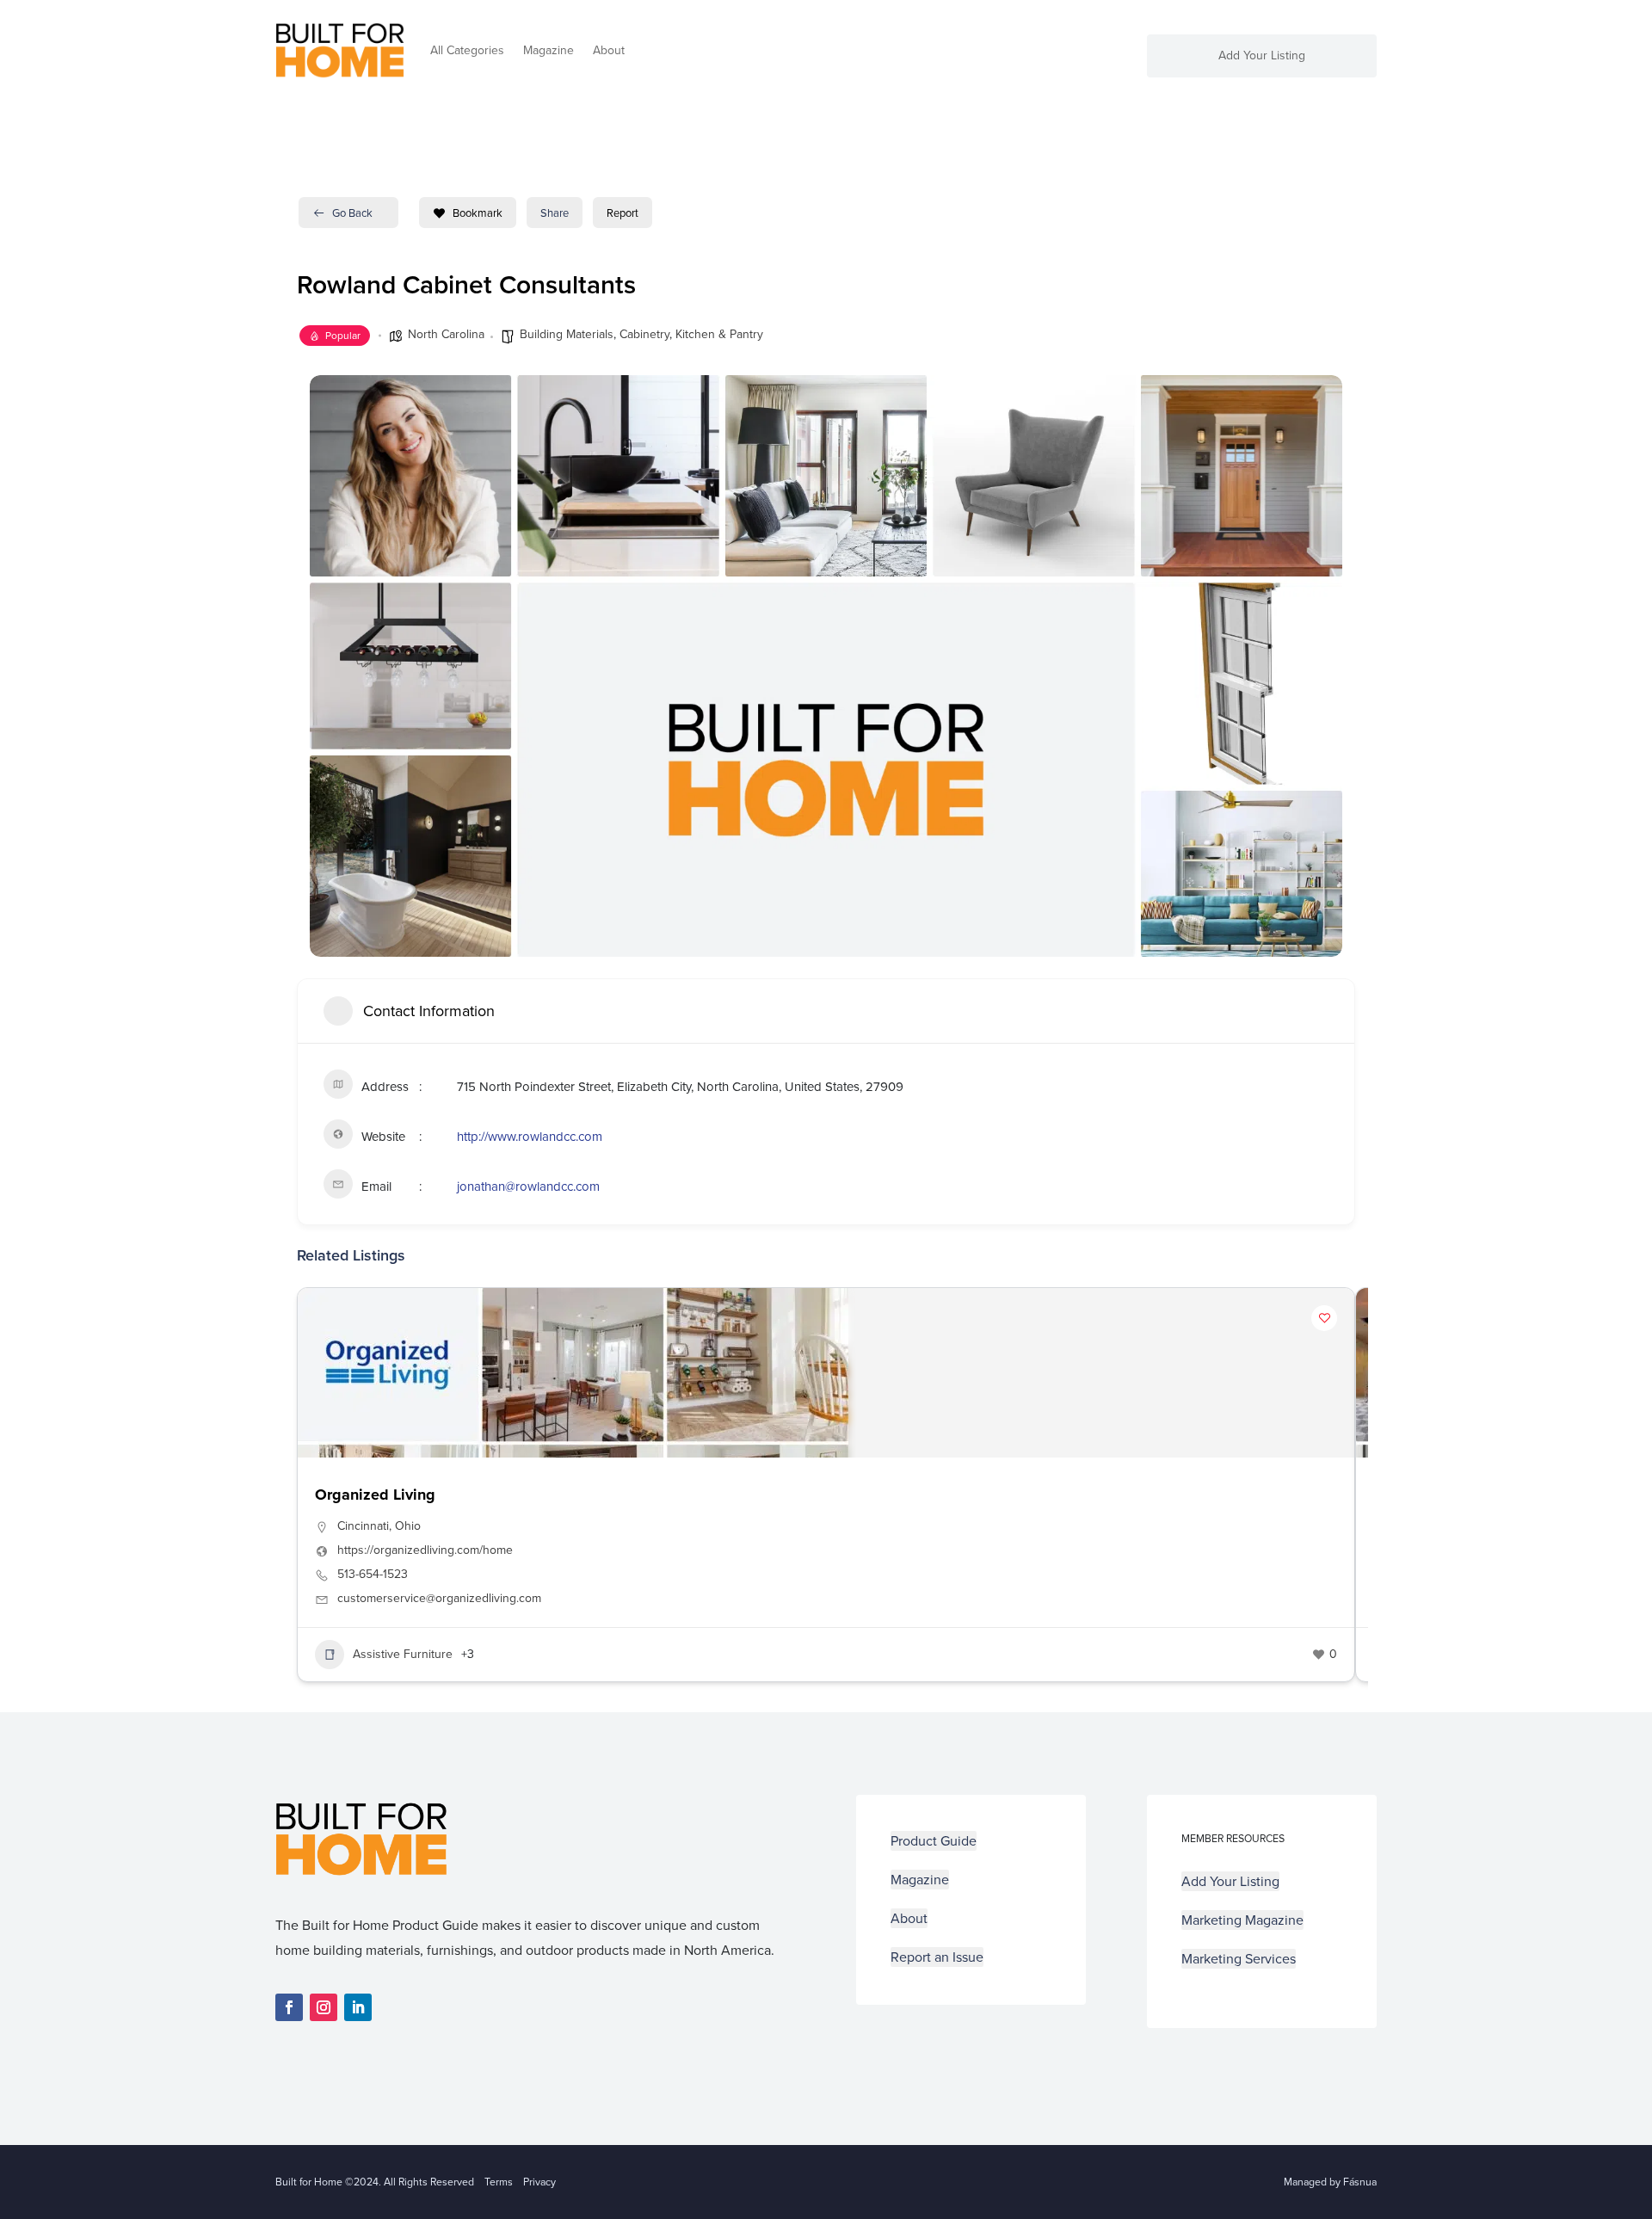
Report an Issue (937, 1957)
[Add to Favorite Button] (1324, 1318)
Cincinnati (363, 1526)
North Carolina (446, 334)
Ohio (408, 1526)
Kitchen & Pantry (719, 334)
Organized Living (375, 1495)
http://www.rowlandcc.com (530, 1137)
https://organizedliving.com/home (425, 1550)
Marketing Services (1239, 1959)
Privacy (539, 2182)
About (609, 50)
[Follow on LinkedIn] (358, 2007)
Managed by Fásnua (1330, 2182)
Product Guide (934, 1841)
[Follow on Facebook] (289, 2007)
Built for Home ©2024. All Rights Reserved (380, 2182)
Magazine (549, 50)
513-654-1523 (373, 1575)
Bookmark (478, 213)
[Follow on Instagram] (324, 2007)
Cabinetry (644, 334)
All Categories (467, 50)
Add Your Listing (1262, 57)
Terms (499, 2182)
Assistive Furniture (403, 1654)
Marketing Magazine (1242, 1920)
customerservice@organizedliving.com (439, 1599)
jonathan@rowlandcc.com (528, 1187)
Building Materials (567, 334)
